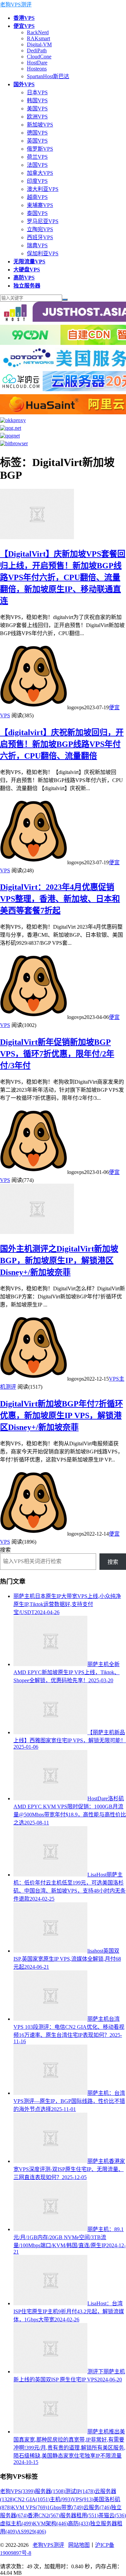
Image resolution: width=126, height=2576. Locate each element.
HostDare (37, 63)
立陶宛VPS (40, 229)
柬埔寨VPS (40, 205)
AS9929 (31, 2532)
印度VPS (37, 181)
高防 (79, 2523)
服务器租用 (79, 2515)
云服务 (97, 2507)
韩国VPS (37, 100)
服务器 (50, 2491)
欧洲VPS (37, 117)
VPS (83, 2499)
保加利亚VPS (43, 253)
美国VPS (37, 109)
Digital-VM (39, 44)
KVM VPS (29, 2507)
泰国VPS (37, 213)
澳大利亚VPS (43, 189)
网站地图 (79, 2545)
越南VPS (37, 197)
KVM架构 (50, 2523)
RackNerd (38, 32)
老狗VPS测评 (16, 5)
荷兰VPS (37, 157)
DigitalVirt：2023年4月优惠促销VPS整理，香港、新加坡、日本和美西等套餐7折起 (60, 899)
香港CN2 (44, 2515)
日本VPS (37, 92)
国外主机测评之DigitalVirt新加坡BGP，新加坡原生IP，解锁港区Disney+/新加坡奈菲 (59, 1260)
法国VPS (37, 165)
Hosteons (37, 69)
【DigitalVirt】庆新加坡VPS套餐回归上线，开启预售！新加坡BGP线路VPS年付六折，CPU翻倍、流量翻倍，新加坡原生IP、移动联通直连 (63, 577)
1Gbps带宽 (65, 2507)
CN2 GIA (32, 2499)
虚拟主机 (16, 2523)
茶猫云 (112, 2515)
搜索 (5, 1550)
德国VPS (37, 133)
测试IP (80, 2491)
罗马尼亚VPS (43, 221)
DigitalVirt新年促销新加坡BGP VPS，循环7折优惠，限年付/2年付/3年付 (57, 1054)
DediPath (37, 50)
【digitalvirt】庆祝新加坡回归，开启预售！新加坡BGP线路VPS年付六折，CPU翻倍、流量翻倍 (62, 744)
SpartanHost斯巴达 (48, 76)
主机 (61, 2499)
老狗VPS (17, 2491)
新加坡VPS (40, 125)
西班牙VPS (40, 237)
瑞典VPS (37, 245)
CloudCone (39, 57)
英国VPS (37, 141)
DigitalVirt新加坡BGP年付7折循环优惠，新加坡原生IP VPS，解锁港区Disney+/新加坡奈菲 (61, 1415)
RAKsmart (38, 38)
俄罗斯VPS (40, 149)
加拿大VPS (40, 173)
